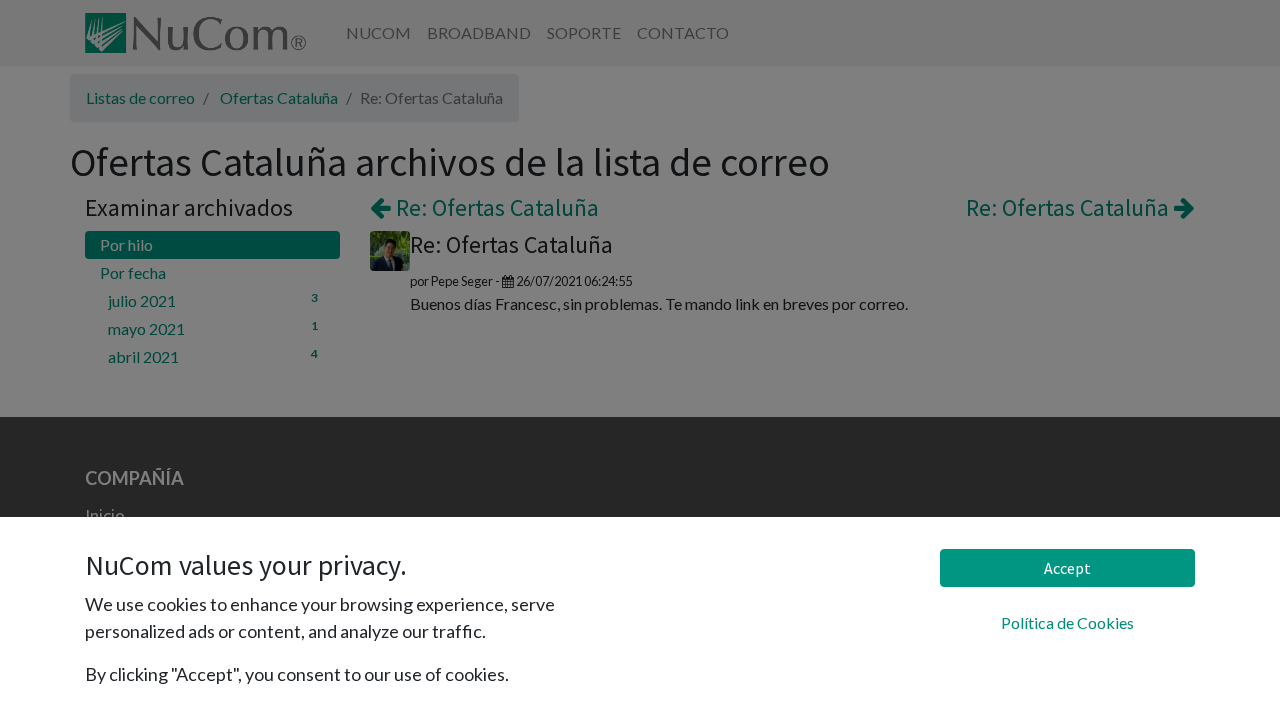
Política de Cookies (1067, 622)
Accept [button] (1067, 568)
